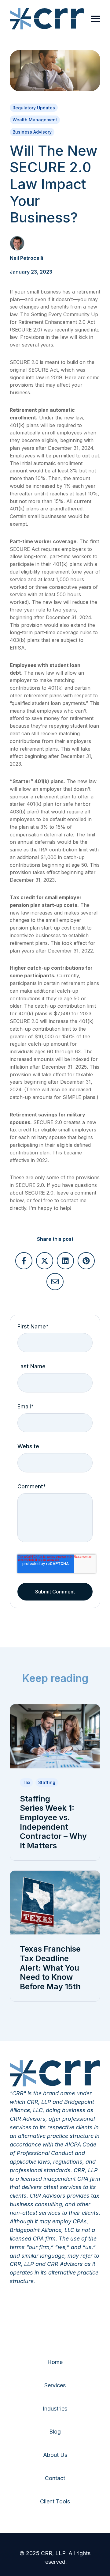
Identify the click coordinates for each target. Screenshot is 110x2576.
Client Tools (55, 2501)
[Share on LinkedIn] (65, 1261)
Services (55, 2385)
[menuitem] (55, 2362)
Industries (55, 2409)
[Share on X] (45, 1261)
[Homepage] (47, 19)
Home (55, 2362)
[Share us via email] (55, 1282)
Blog (55, 2432)
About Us (55, 2455)
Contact (55, 2478)
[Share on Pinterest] (86, 1261)
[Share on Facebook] (24, 1261)
